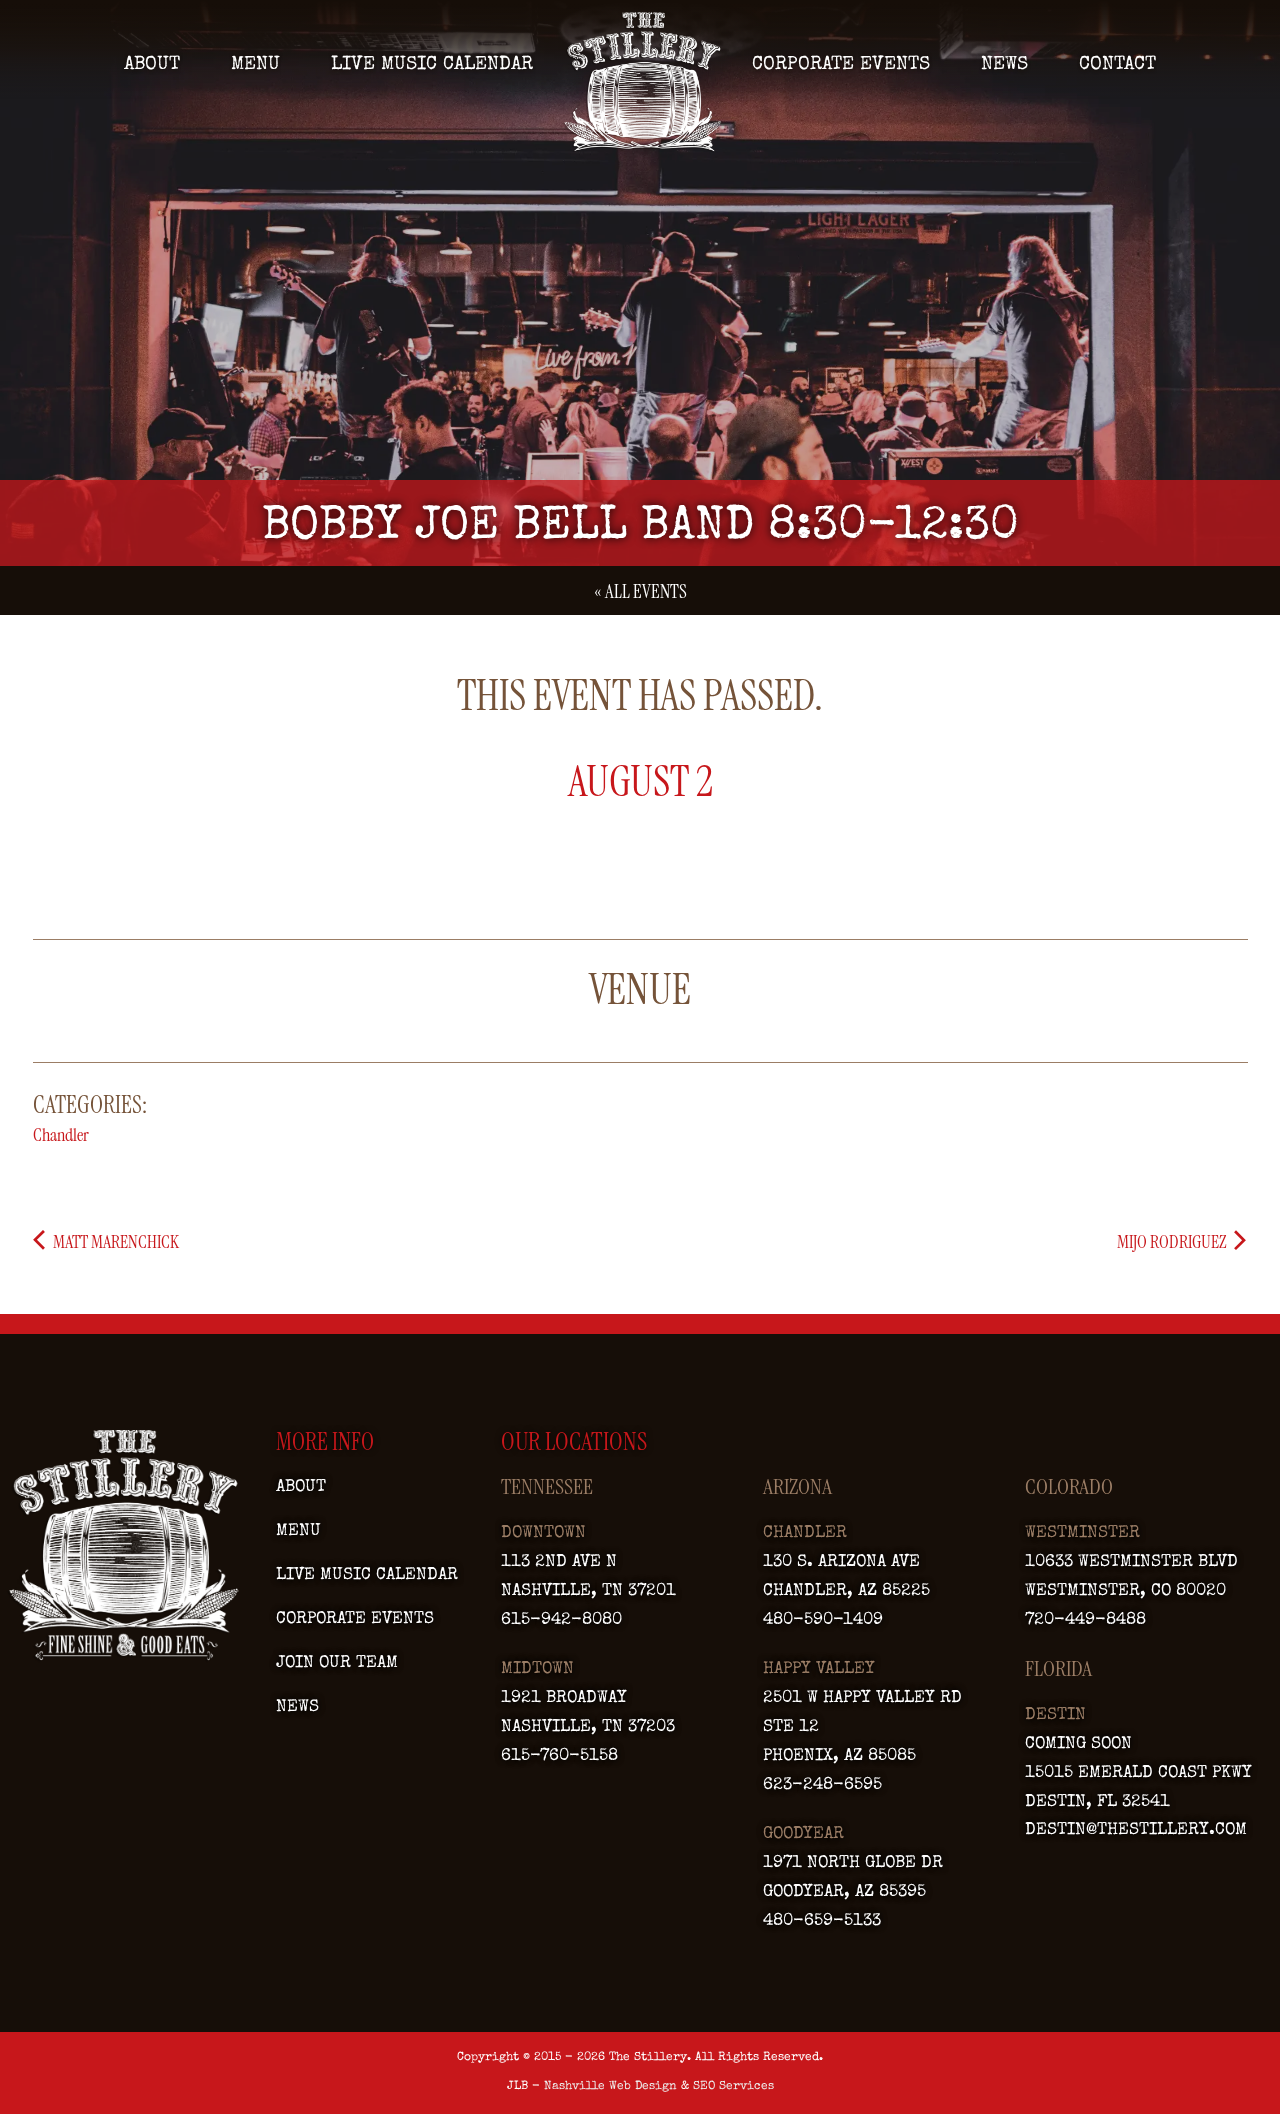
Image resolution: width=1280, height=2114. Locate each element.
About (152, 65)
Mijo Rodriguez (1173, 1242)
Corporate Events (841, 65)
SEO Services (733, 2087)
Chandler (61, 1135)
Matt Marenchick (114, 1242)
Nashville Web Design (610, 2087)
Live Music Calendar (432, 65)
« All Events (640, 591)
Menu (255, 65)
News (1004, 65)
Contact (1117, 65)
